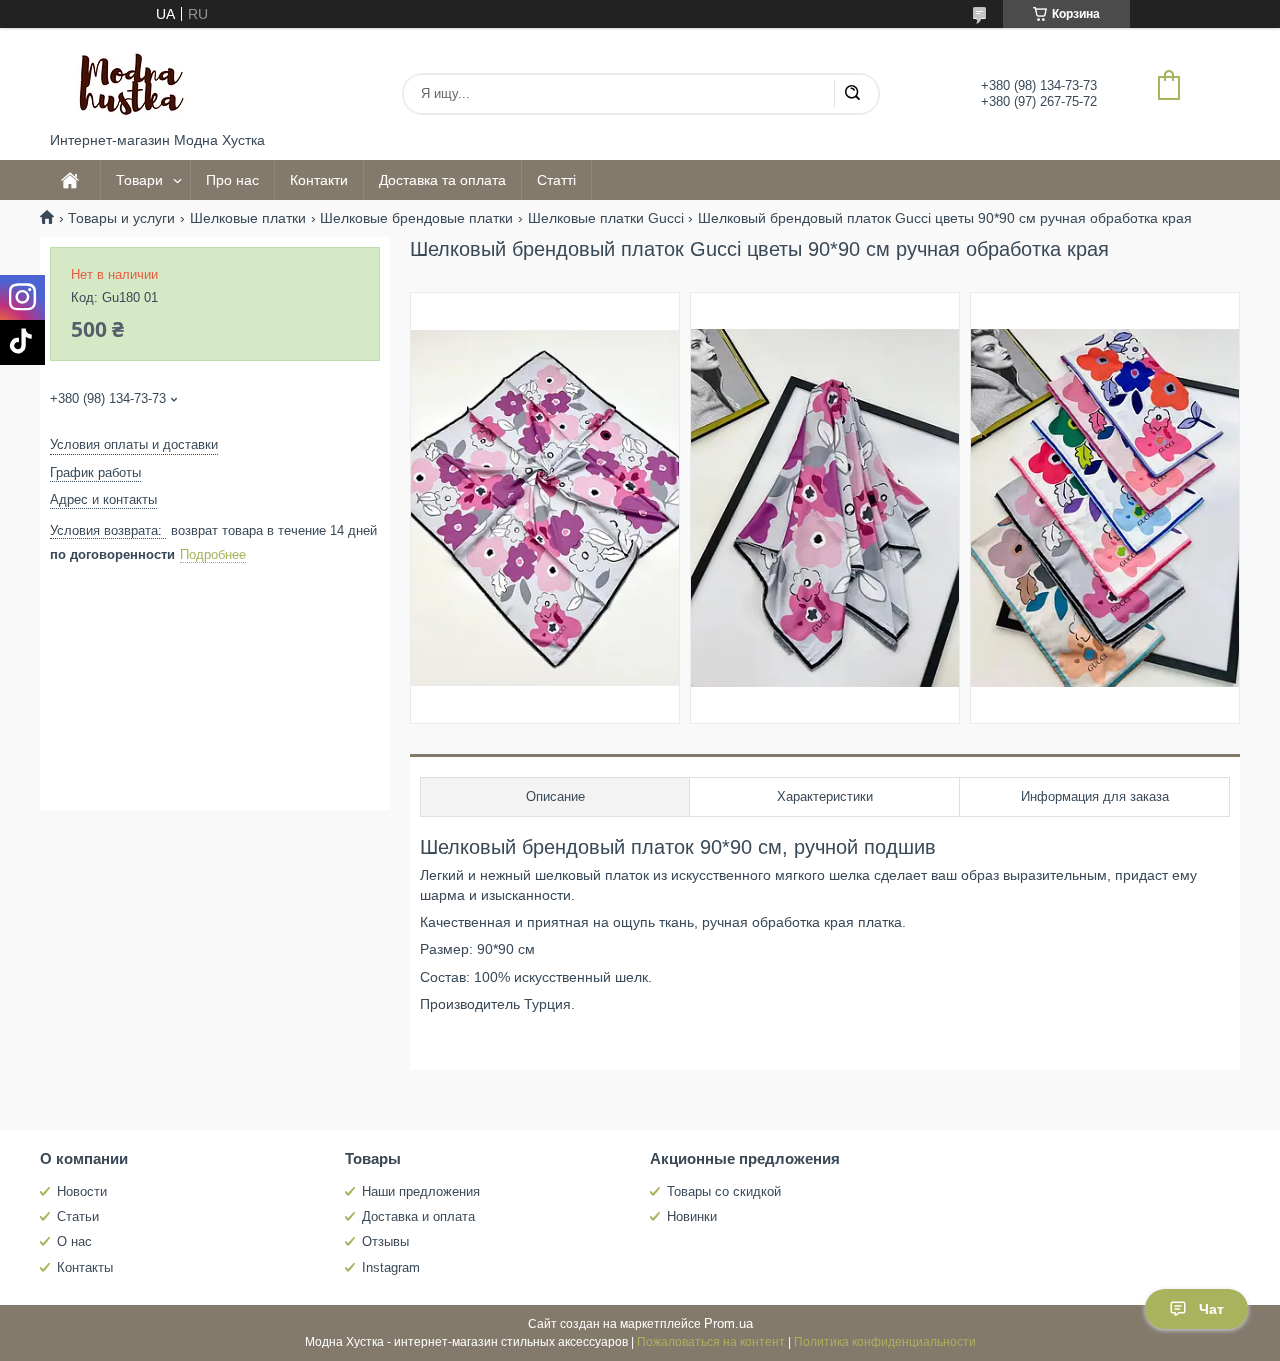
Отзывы (385, 1241)
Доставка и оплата (418, 1216)
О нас (74, 1241)
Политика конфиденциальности (885, 1342)
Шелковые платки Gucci (606, 218)
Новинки (692, 1216)
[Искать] (852, 94)
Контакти (319, 180)
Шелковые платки (248, 218)
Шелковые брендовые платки (416, 218)
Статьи (78, 1216)
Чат (1211, 1309)
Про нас (232, 180)
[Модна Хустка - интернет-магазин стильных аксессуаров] (125, 80)
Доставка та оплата (442, 180)
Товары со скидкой (724, 1191)
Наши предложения (421, 1191)
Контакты (85, 1267)
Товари (139, 180)
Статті (556, 180)
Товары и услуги (121, 218)
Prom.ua (728, 1323)
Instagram (391, 1267)
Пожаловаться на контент (711, 1342)
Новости (82, 1191)
